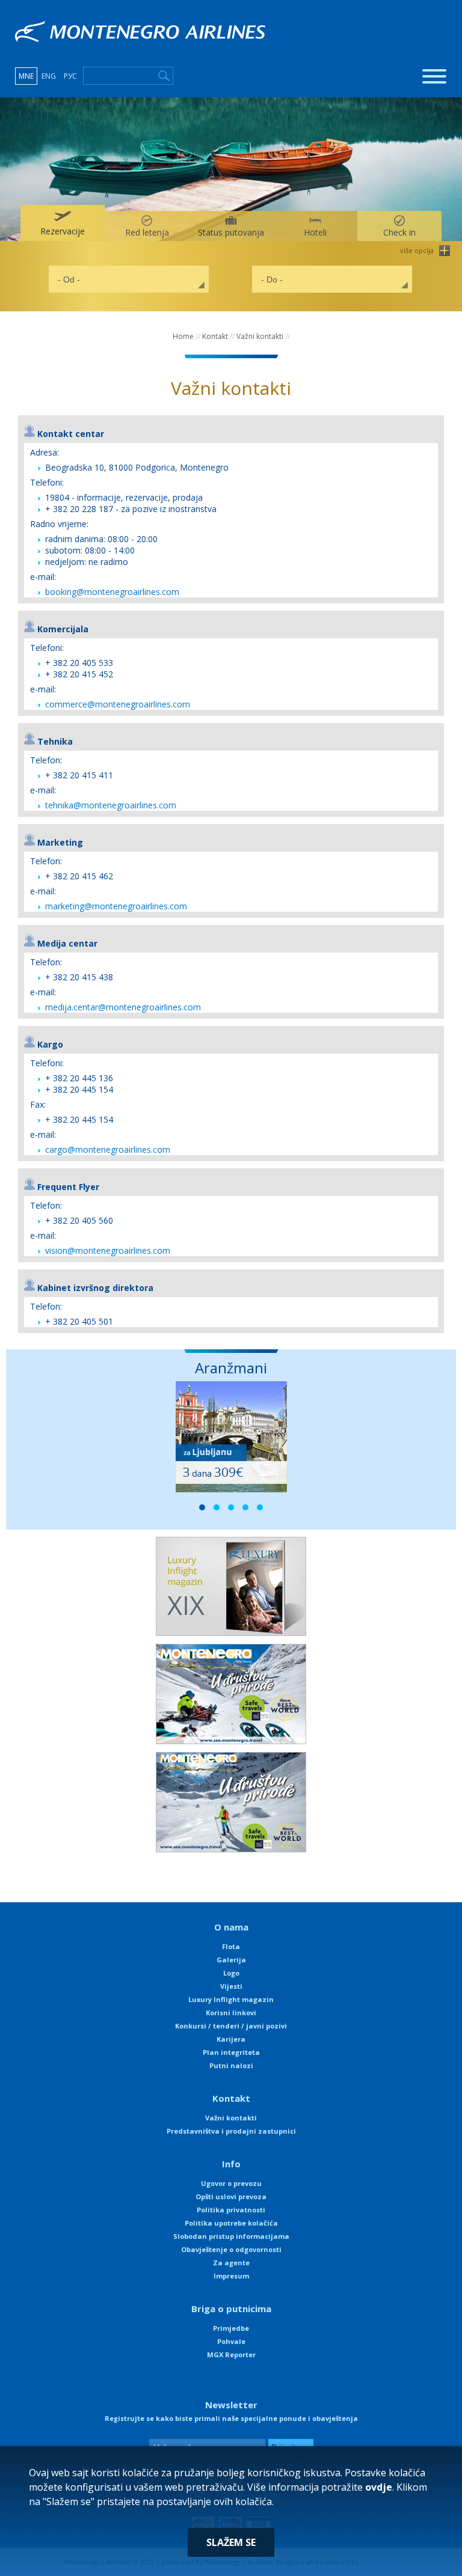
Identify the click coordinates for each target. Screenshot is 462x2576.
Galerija (231, 1960)
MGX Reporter (231, 2355)
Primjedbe (231, 2328)
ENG (49, 76)
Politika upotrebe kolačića (231, 2223)
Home (183, 336)
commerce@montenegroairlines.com (118, 704)
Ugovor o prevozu (231, 2183)
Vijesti (231, 1986)
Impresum (231, 2276)
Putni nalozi (231, 2065)
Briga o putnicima (231, 2309)
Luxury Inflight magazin (231, 1999)
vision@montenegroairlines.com (108, 1250)
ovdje (379, 2487)
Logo (231, 1973)
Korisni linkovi (231, 2013)
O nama (231, 1927)
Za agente (231, 2263)
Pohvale (231, 2341)
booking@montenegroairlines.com (112, 592)
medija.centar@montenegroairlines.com (123, 1007)
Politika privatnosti (231, 2210)
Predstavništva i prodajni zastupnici (231, 2131)
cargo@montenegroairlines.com (108, 1149)
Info (231, 2164)
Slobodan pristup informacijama (231, 2236)
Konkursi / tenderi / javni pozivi (231, 2026)
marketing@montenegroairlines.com (116, 906)
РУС (70, 76)
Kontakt (215, 336)
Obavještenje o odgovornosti (231, 2249)
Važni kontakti (260, 336)
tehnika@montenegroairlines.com (111, 805)
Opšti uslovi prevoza (231, 2196)
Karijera (231, 2039)
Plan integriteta (231, 2052)
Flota (231, 1946)
